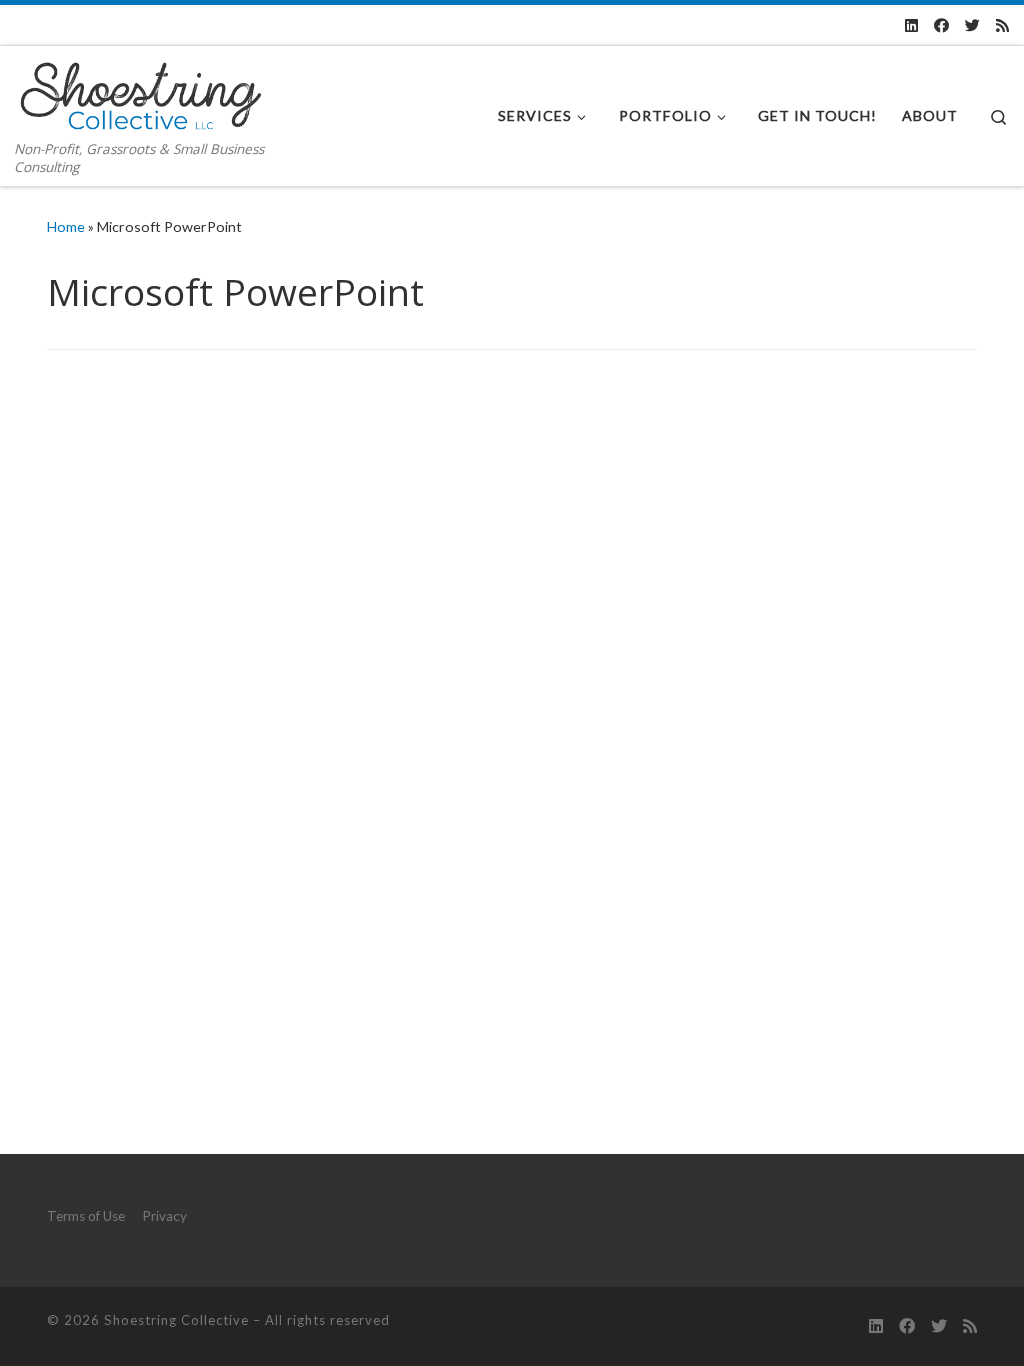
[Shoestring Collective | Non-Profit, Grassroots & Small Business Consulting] (140, 91)
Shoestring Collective (176, 1320)
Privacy (164, 1216)
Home (66, 226)
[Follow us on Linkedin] (911, 25)
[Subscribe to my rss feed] (1002, 25)
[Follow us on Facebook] (941, 25)
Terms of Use (86, 1216)
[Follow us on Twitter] (972, 25)
